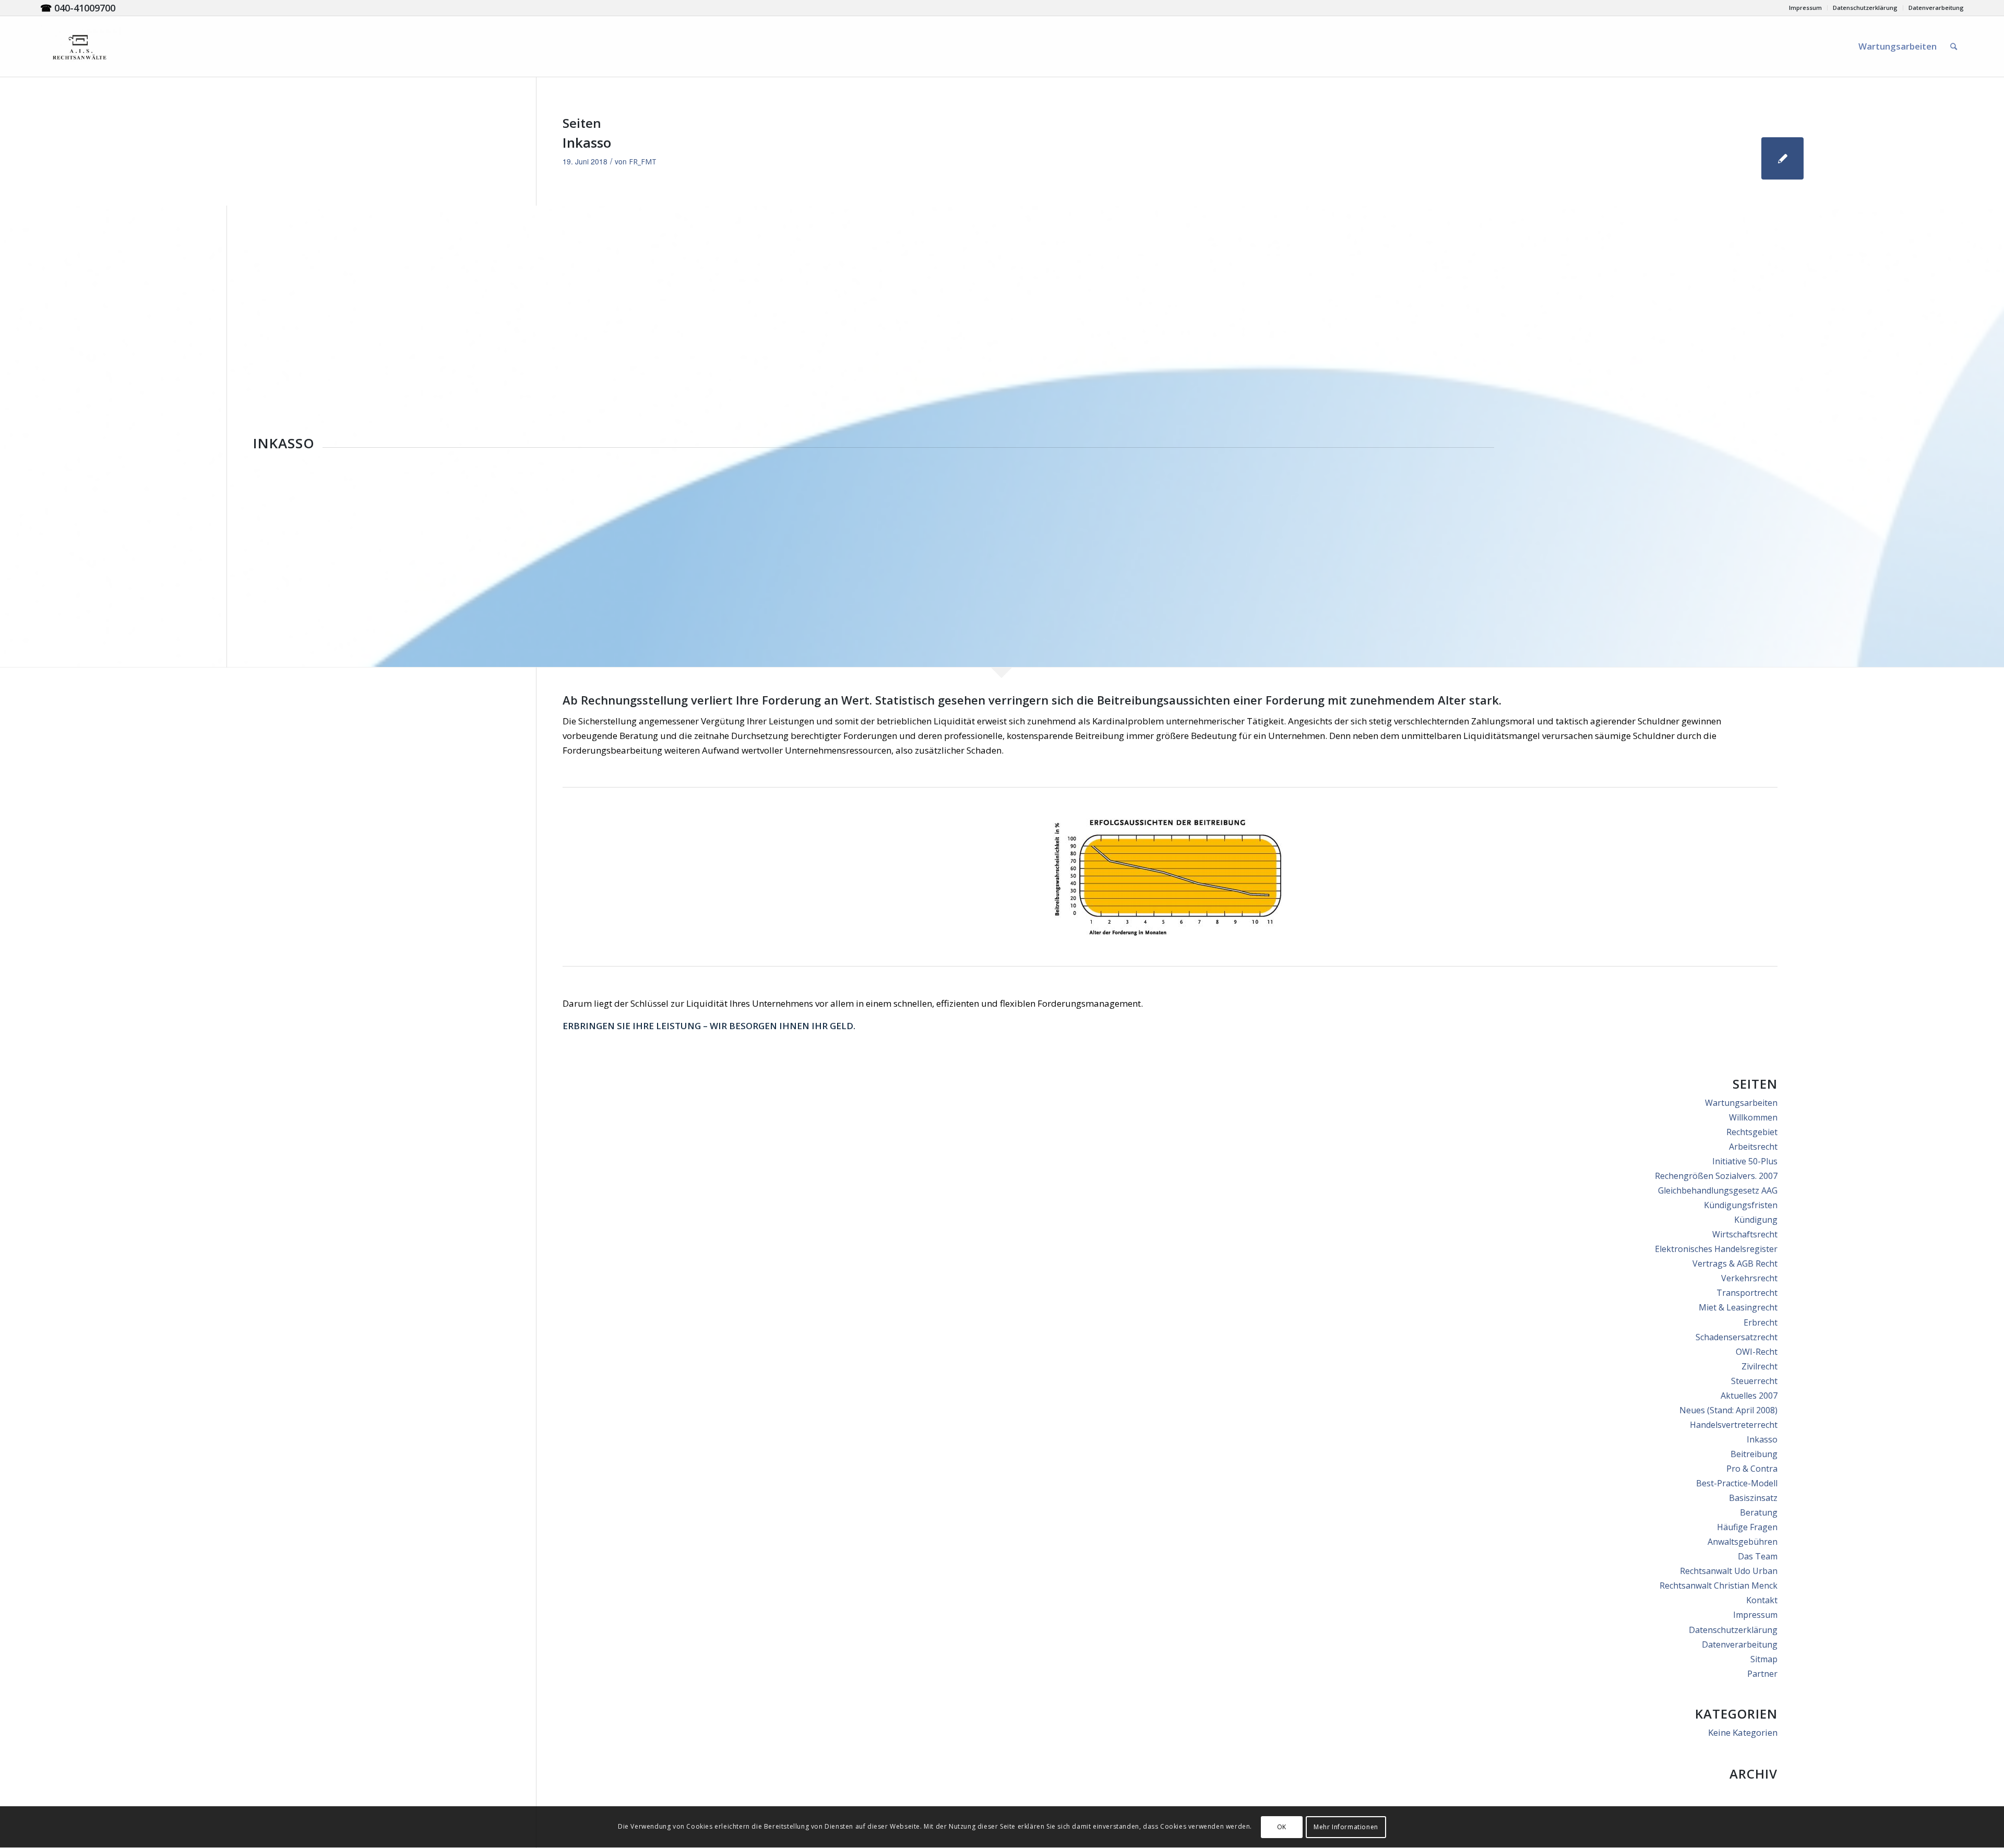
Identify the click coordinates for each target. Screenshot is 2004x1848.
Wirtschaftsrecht (1745, 1234)
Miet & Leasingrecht (1738, 1307)
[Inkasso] (1782, 158)
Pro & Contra (1752, 1469)
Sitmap (1764, 1659)
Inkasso (587, 142)
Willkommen (1753, 1117)
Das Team (1758, 1556)
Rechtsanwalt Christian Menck (1719, 1585)
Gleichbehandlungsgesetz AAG (1718, 1190)
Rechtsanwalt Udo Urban (1729, 1571)
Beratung (1759, 1512)
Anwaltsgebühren (1743, 1542)
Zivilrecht (1760, 1366)
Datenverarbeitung (1936, 8)
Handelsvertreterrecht (1734, 1425)
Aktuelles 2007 (1749, 1396)
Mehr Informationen (1346, 1827)
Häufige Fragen (1747, 1527)
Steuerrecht (1754, 1381)
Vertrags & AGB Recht (1735, 1263)
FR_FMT (643, 162)
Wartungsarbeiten (1741, 1103)
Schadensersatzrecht (1737, 1337)
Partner (1762, 1674)
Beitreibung (1754, 1454)
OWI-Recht (1757, 1352)
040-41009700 (85, 8)
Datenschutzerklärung (1865, 8)
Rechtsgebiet (1752, 1132)
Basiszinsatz (1753, 1498)
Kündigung (1756, 1220)
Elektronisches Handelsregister (1716, 1249)
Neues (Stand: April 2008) (1728, 1410)
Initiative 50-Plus (1745, 1161)
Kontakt (1762, 1600)
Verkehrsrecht (1749, 1278)
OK (1282, 1827)
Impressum (1805, 8)
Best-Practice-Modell (1737, 1483)
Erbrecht (1761, 1322)
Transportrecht (1747, 1293)
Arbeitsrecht (1753, 1147)
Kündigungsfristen (1741, 1205)
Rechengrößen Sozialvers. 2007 (1716, 1176)
